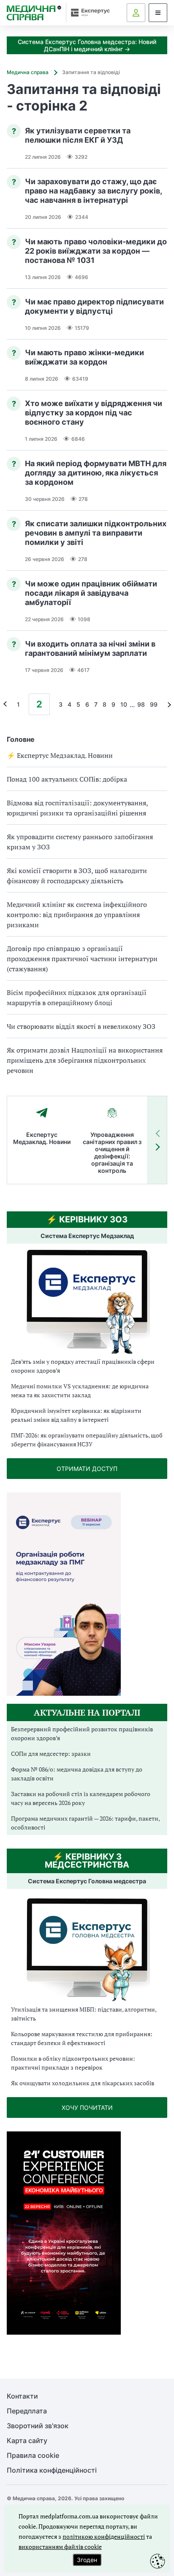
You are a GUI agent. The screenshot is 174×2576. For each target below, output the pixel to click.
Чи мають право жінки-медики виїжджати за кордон (84, 357)
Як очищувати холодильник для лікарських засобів (83, 2083)
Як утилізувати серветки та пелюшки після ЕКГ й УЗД (78, 135)
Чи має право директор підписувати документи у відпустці (94, 306)
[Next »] (167, 704)
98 (141, 704)
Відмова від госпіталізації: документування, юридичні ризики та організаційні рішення (77, 808)
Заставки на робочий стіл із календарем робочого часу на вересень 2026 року (81, 1798)
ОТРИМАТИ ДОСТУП (87, 1469)
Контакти (22, 2396)
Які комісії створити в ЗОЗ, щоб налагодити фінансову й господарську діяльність (77, 876)
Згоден (87, 2560)
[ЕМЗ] (87, 1302)
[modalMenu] (158, 13)
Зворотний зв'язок (38, 2426)
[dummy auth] (136, 13)
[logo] (34, 13)
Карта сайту (27, 2441)
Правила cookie (33, 2456)
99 (154, 704)
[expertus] (88, 12)
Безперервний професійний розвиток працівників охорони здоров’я (82, 1733)
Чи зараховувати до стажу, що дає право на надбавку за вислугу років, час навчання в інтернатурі (93, 191)
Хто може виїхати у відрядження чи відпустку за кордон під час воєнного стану (94, 413)
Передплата (27, 2411)
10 (124, 704)
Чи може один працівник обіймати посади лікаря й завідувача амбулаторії (91, 593)
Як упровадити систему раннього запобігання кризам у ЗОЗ (80, 842)
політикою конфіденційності (104, 2536)
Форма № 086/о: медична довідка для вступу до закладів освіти (77, 1774)
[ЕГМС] (87, 1948)
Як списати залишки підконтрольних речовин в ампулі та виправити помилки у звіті (96, 533)
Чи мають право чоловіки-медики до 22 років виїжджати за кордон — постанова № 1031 (96, 251)
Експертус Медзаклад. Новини (42, 1138)
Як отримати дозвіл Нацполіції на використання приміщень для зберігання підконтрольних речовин (85, 1060)
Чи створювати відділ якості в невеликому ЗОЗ (81, 1026)
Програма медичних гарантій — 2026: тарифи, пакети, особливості (85, 1823)
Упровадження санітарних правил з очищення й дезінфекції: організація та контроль (112, 1153)
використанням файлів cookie (60, 2547)
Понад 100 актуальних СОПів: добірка (67, 779)
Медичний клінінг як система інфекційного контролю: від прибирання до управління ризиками (77, 915)
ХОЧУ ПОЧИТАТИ (87, 2108)
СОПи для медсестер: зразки (51, 1754)
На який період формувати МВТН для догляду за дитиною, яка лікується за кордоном (96, 473)
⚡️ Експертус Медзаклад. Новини (60, 755)
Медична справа (28, 72)
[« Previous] (7, 704)
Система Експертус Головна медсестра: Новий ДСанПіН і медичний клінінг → (87, 45)
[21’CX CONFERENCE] (64, 2332)
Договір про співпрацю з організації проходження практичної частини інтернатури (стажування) (82, 959)
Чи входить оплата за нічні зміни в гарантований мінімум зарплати (90, 648)
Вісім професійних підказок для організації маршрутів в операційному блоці (77, 998)
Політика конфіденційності (52, 2470)
